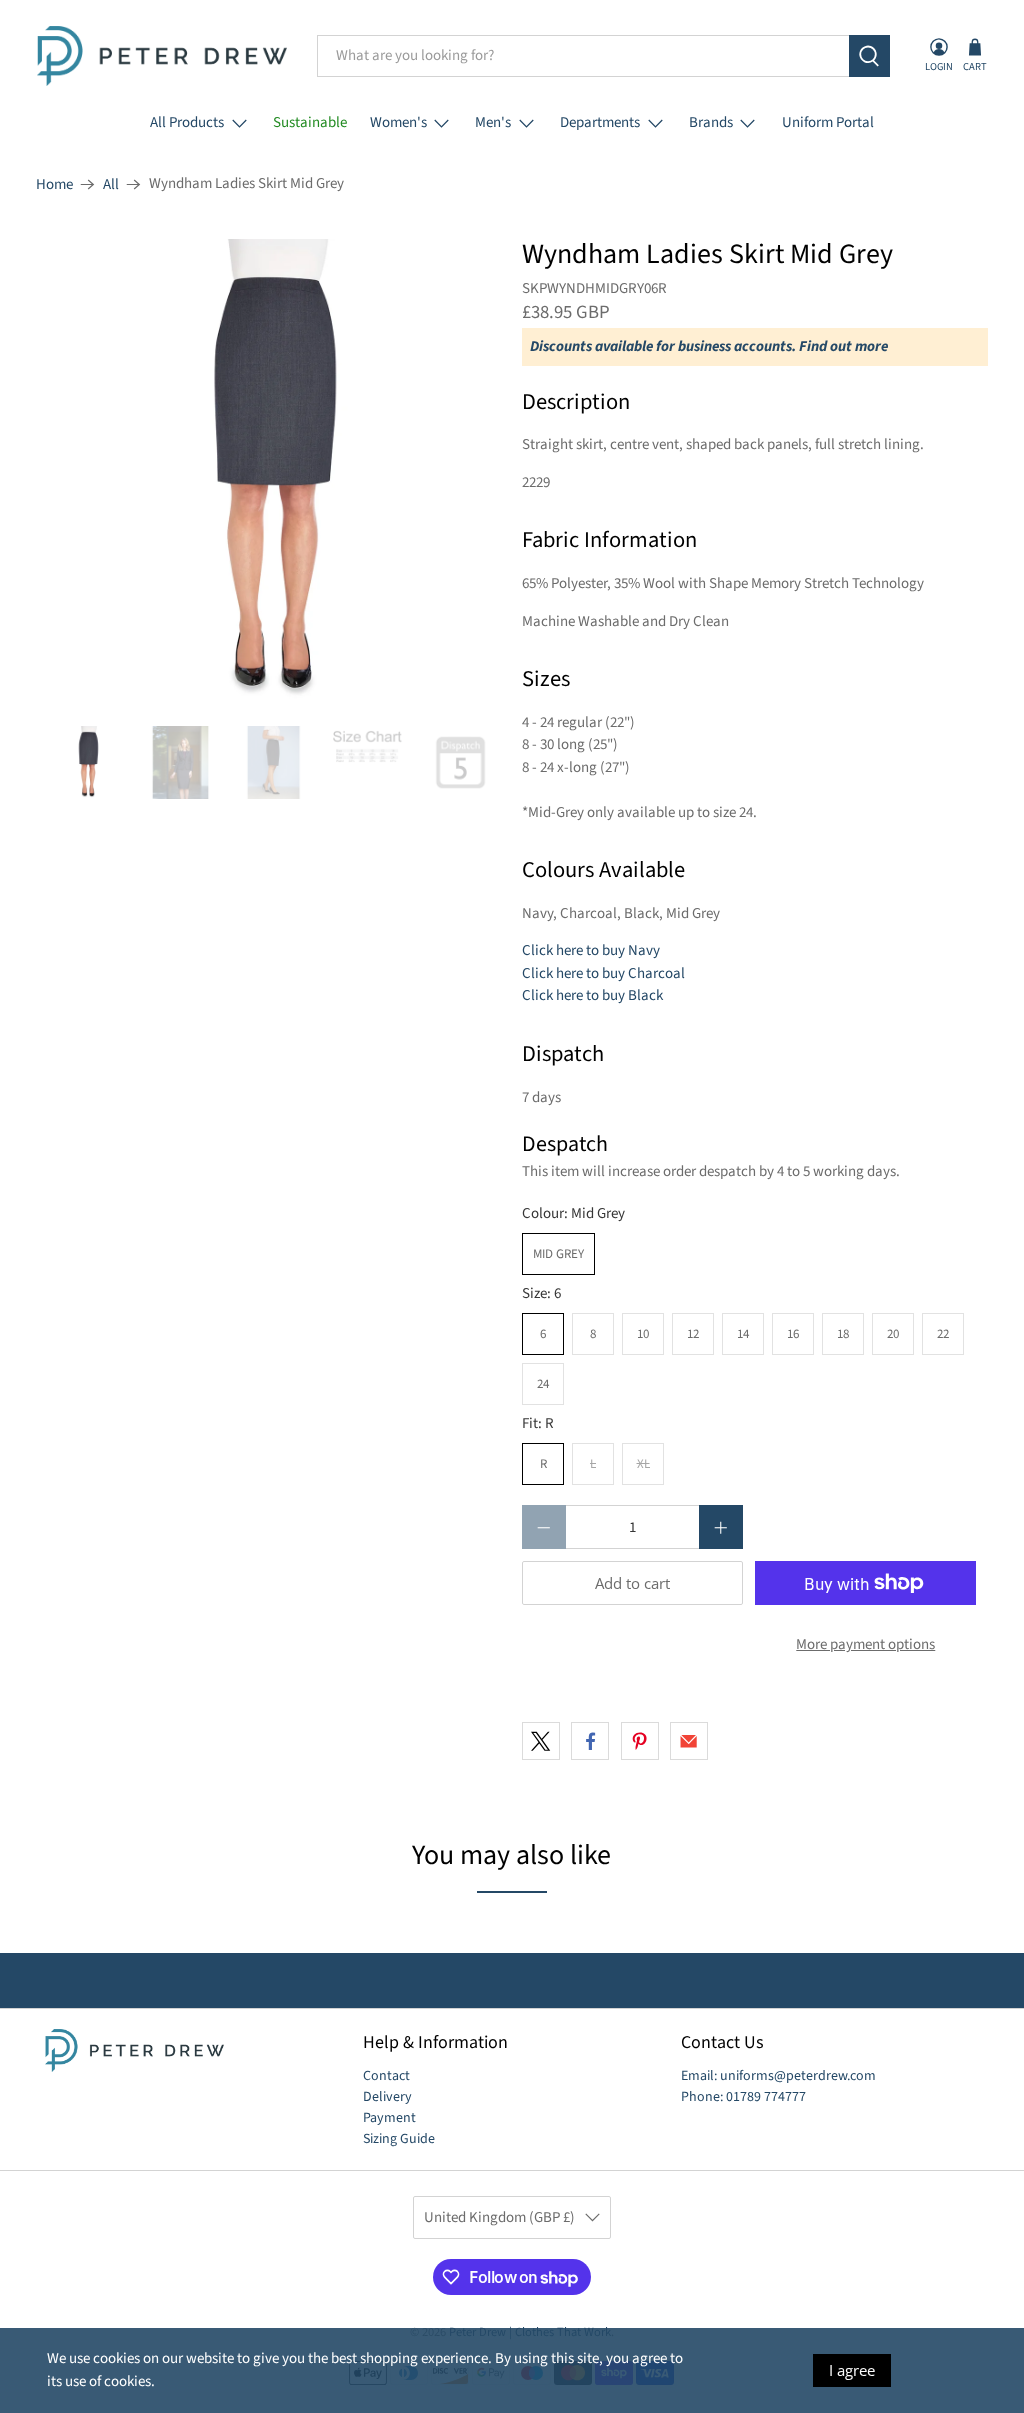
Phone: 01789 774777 (743, 2097)
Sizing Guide (399, 2139)
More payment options (865, 1644)
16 (793, 1334)
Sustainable (310, 122)
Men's (493, 122)
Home (54, 184)
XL (643, 1464)
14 (743, 1334)
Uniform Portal (828, 122)
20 (893, 1334)
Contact (386, 2076)
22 (943, 1334)
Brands (711, 122)
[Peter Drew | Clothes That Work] (162, 56)
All (111, 184)
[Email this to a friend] (689, 1741)
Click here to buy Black (592, 995)
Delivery (387, 2097)
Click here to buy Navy (591, 950)
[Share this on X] (541, 1741)
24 (543, 1384)
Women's (398, 122)
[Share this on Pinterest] (640, 1741)
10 (643, 1334)
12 (693, 1334)
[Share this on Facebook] (590, 1741)
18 (843, 1334)
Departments (600, 122)
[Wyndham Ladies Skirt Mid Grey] (269, 472)
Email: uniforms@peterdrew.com (778, 2076)
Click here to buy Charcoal (603, 973)
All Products (187, 122)
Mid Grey (558, 1254)
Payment (389, 2118)
